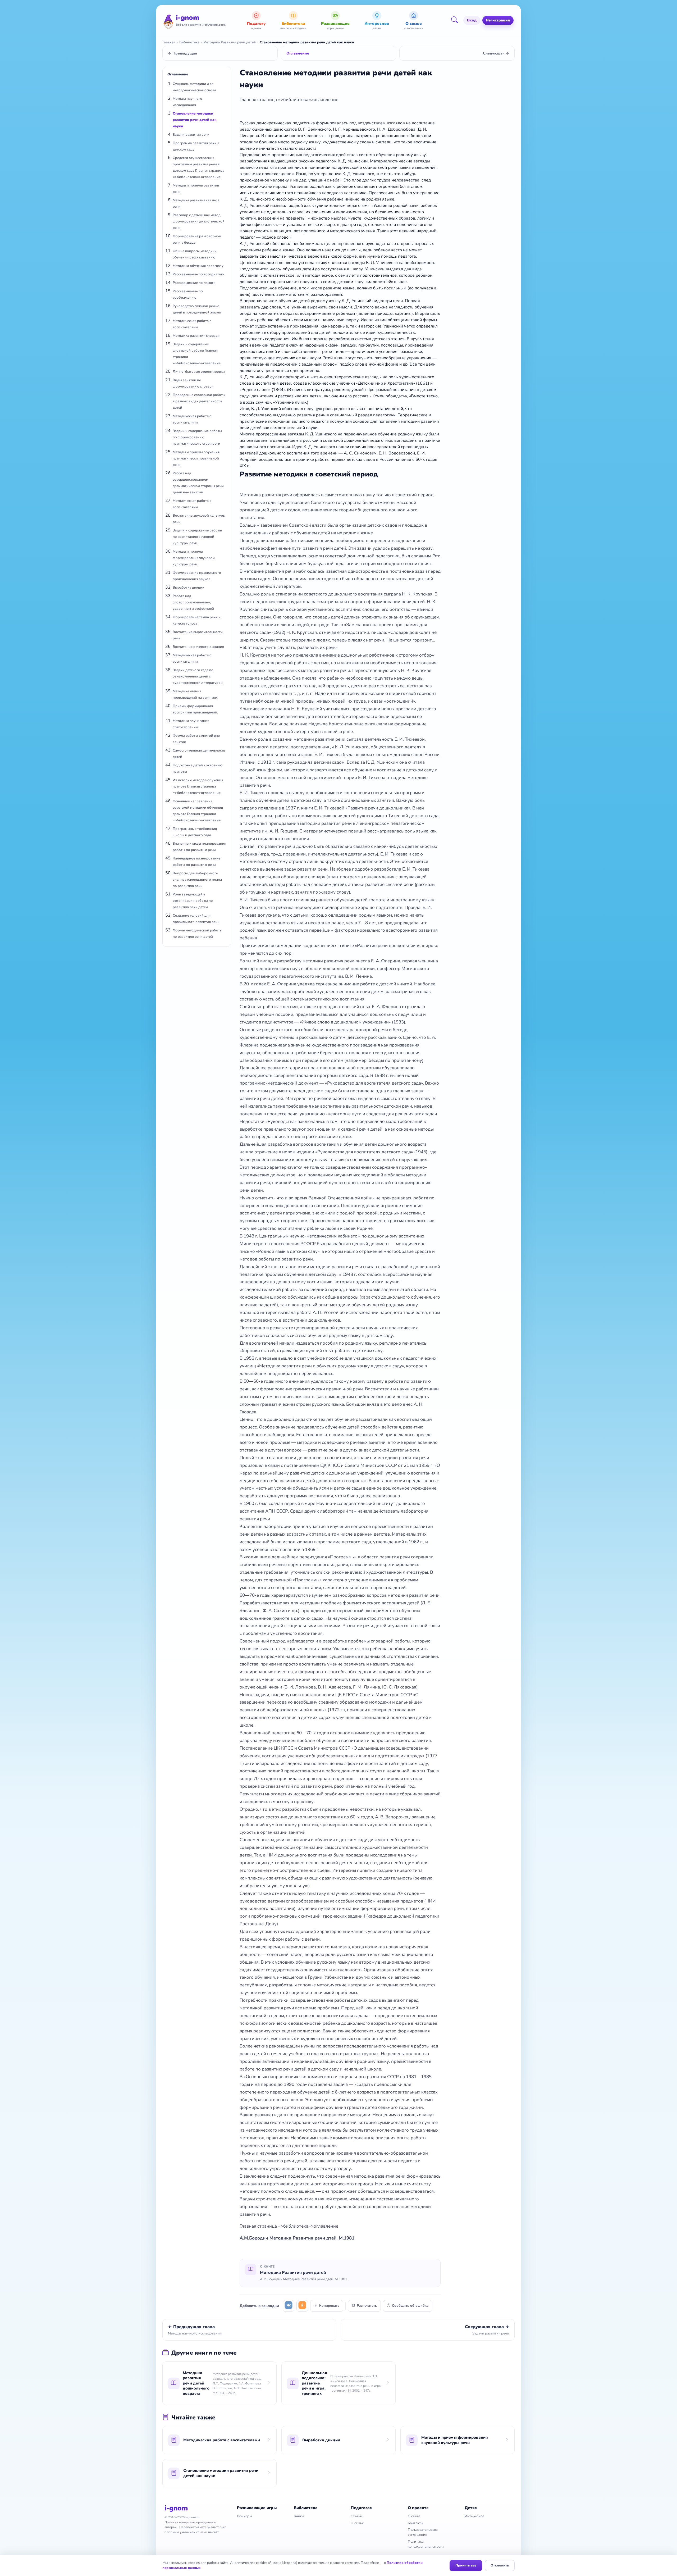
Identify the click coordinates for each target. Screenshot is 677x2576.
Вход (472, 20)
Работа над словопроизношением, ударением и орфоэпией (193, 602)
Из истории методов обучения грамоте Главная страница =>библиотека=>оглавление (198, 786)
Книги (299, 2516)
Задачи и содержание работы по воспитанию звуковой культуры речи (197, 537)
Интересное (475, 2516)
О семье (357, 2523)
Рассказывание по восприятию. (199, 274)
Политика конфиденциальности (426, 2544)
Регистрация (498, 20)
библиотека (296, 100)
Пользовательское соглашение (423, 2532)
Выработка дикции (189, 588)
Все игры (244, 2516)
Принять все (466, 2565)
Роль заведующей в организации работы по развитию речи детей (193, 901)
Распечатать (367, 2306)
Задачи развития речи (191, 135)
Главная (169, 42)
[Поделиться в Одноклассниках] (302, 2306)
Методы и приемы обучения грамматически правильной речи (196, 458)
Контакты (416, 2523)
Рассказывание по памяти (194, 283)
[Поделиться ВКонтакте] (289, 2306)
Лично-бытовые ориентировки (199, 372)
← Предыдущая (182, 53)
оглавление (326, 100)
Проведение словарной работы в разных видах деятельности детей (199, 401)
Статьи (356, 2516)
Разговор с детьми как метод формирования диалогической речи (199, 221)
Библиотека (189, 42)
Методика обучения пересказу (198, 266)
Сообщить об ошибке (410, 2306)
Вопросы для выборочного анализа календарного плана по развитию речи (197, 880)
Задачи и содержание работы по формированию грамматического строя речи (197, 437)
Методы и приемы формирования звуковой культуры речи (194, 558)
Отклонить (500, 2565)
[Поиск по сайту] (456, 20)
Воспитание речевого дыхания (198, 647)
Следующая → (496, 53)
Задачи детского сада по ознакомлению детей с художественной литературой (198, 676)
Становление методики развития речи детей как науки (195, 120)
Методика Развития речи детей (230, 42)
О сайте (414, 2516)
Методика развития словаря (196, 336)
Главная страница (259, 100)
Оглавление (298, 53)
